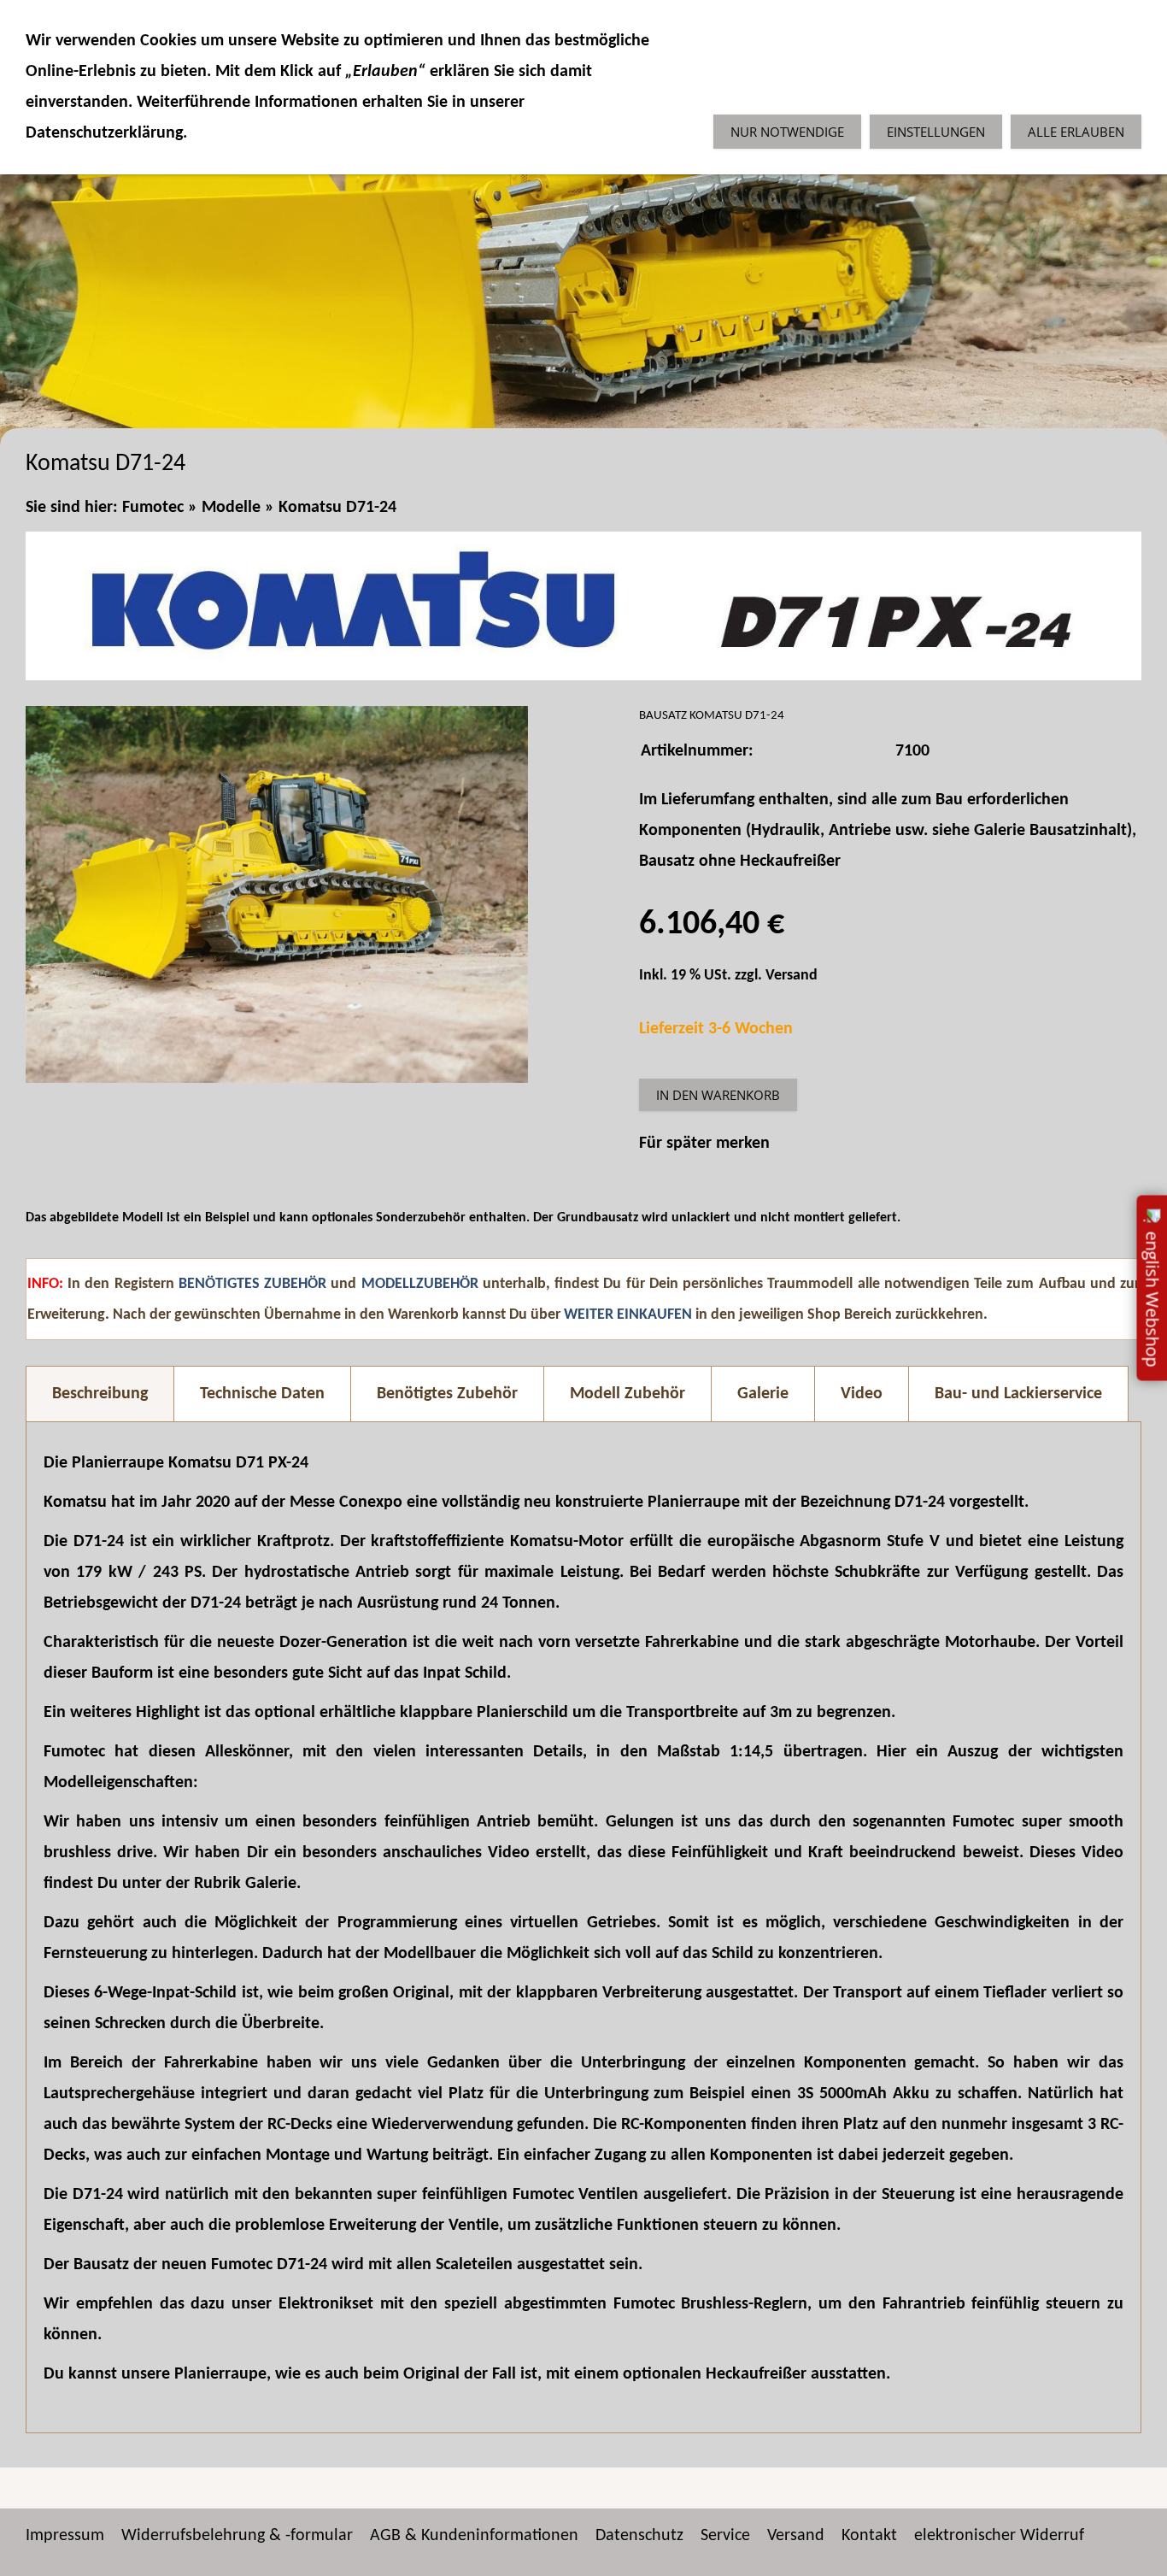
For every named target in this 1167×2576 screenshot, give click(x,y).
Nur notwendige (787, 132)
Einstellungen (936, 132)
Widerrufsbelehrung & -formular (237, 2536)
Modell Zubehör (627, 1394)
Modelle (231, 508)
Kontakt (869, 2536)
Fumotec (153, 508)
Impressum (65, 2536)
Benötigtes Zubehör (447, 1394)
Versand (792, 976)
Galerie (763, 1394)
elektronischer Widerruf (999, 2536)
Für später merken (704, 1144)
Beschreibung (100, 1394)
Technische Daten (262, 1394)
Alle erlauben (1076, 132)
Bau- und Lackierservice (1018, 1394)
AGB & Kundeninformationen (474, 2536)
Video (862, 1394)
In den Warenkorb (718, 1095)
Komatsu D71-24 (337, 508)
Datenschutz (639, 2536)
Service (725, 2536)
